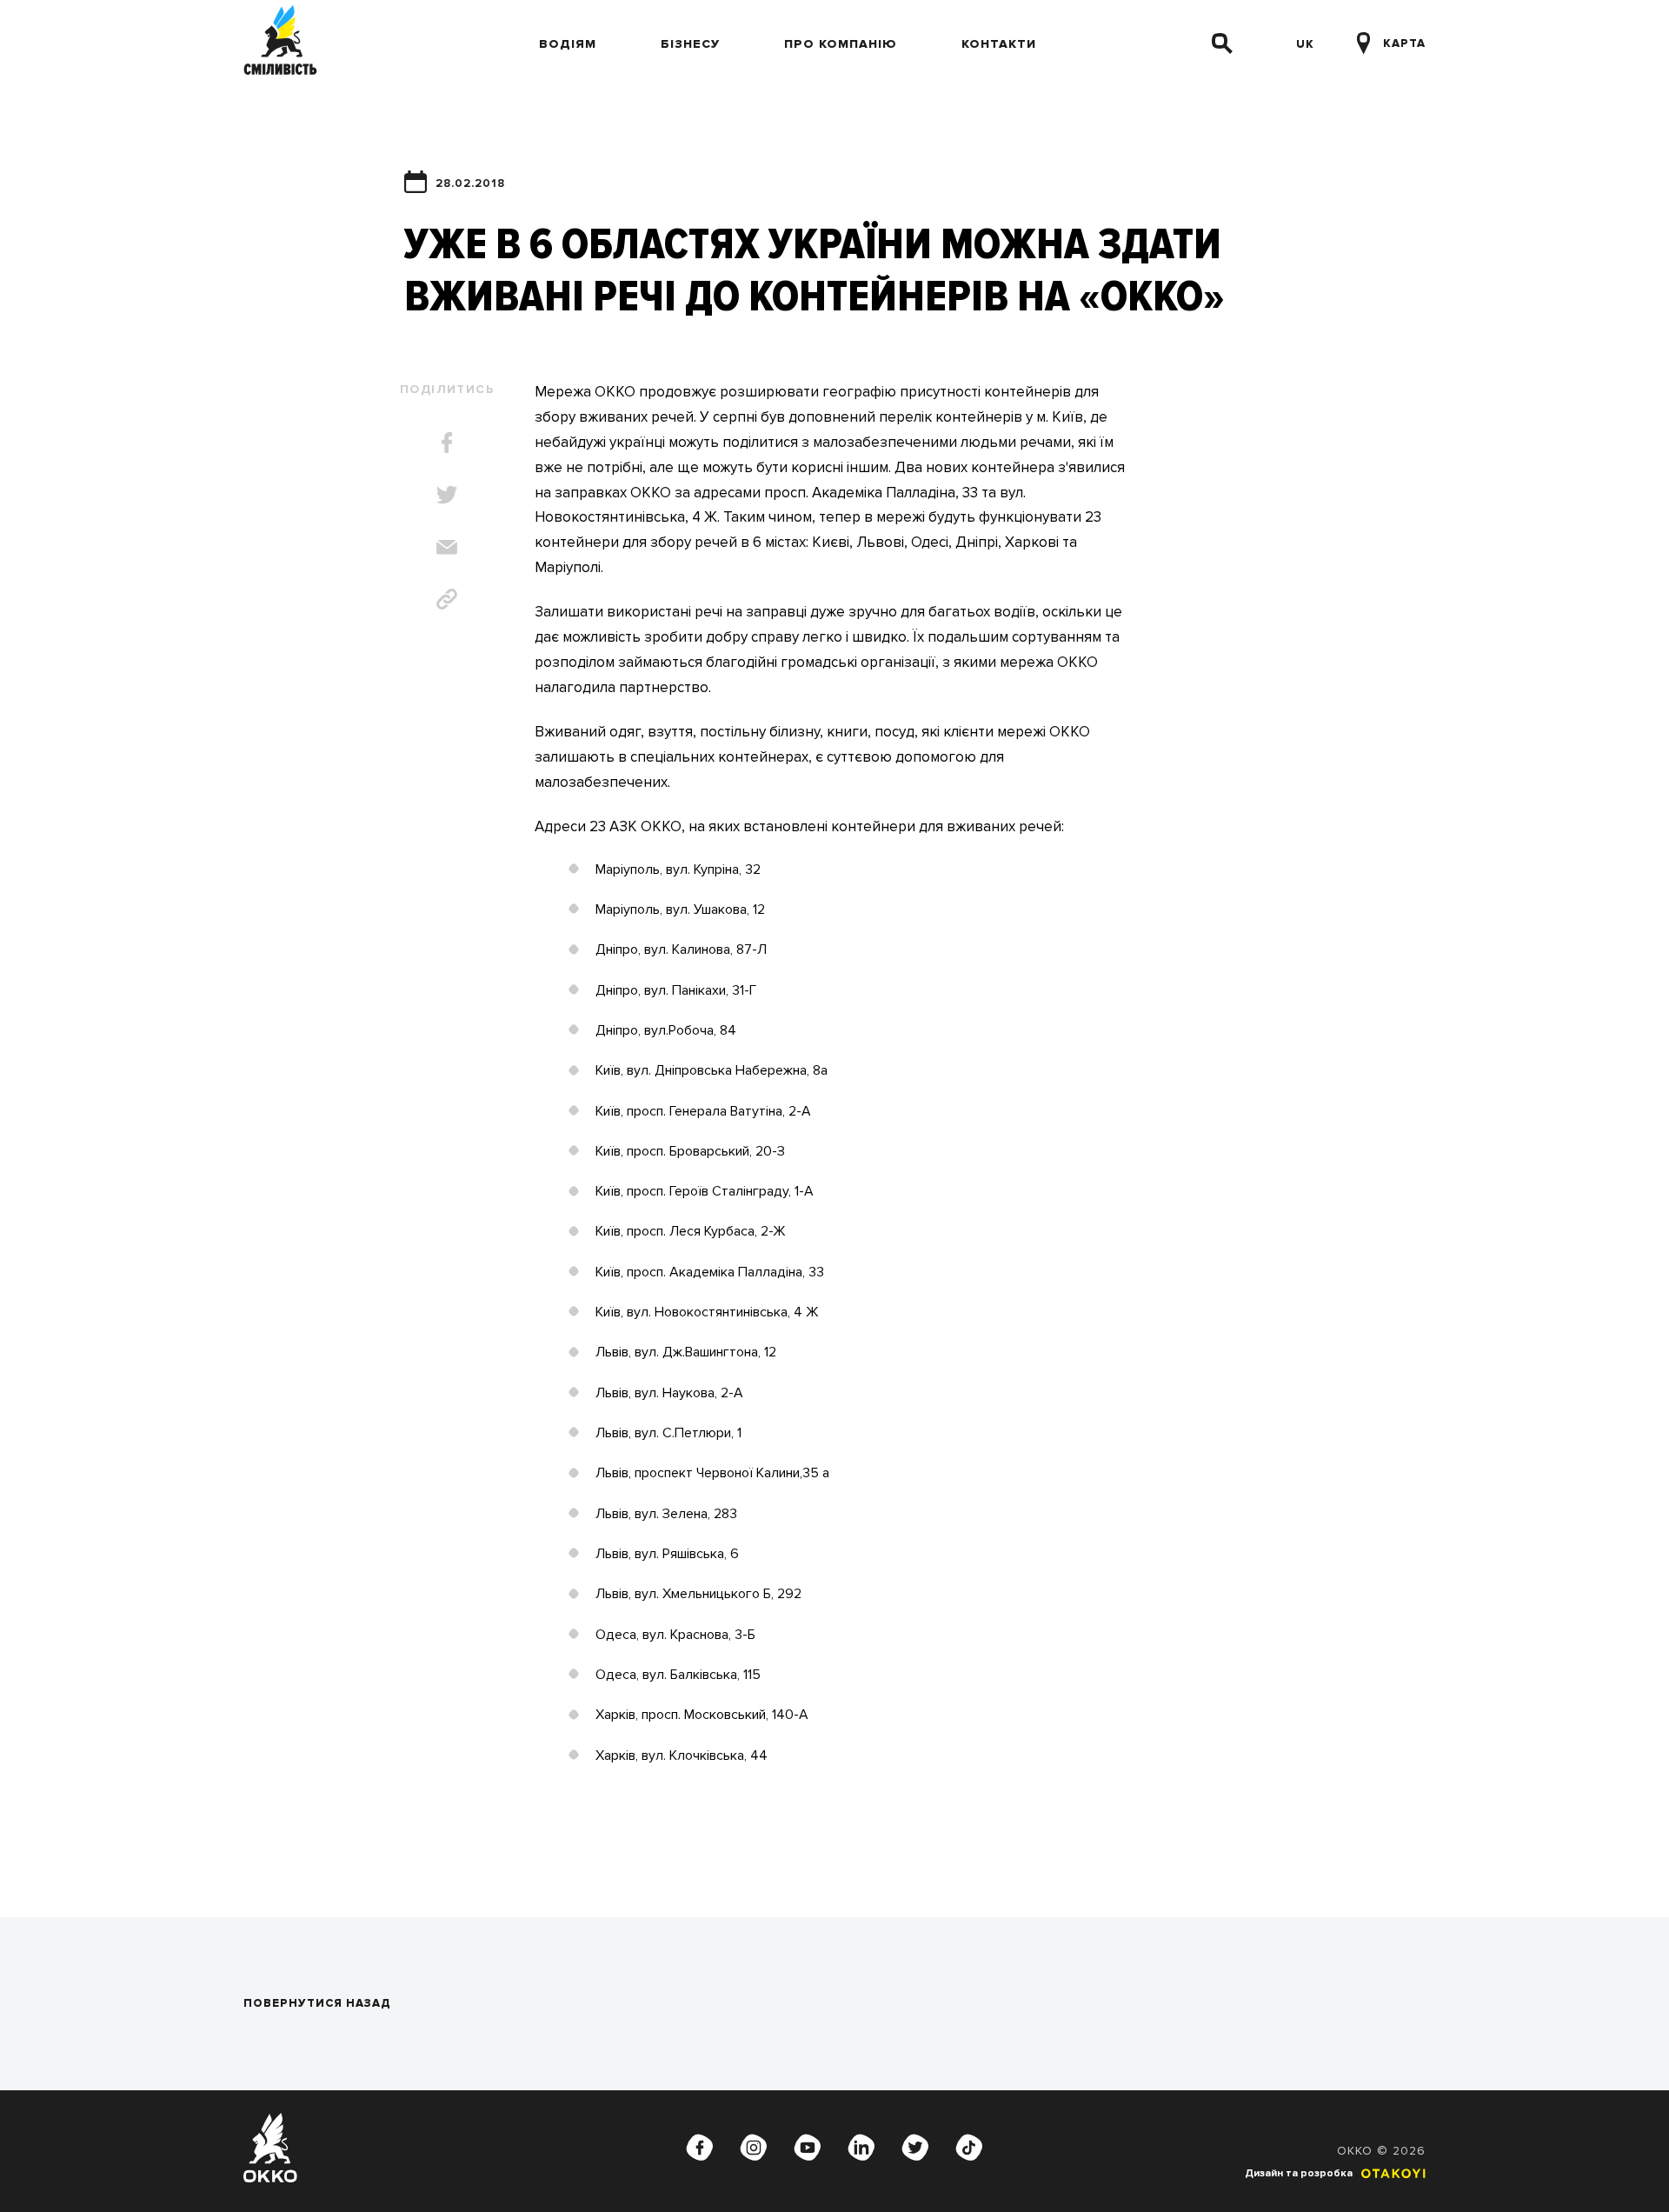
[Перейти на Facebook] (700, 2148)
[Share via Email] (447, 547)
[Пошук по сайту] (1222, 43)
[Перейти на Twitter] (915, 2148)
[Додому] (280, 43)
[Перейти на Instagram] (754, 2148)
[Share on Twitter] (447, 495)
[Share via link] (447, 599)
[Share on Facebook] (447, 443)
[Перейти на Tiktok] (969, 2148)
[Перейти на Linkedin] (861, 2148)
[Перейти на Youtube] (808, 2148)
